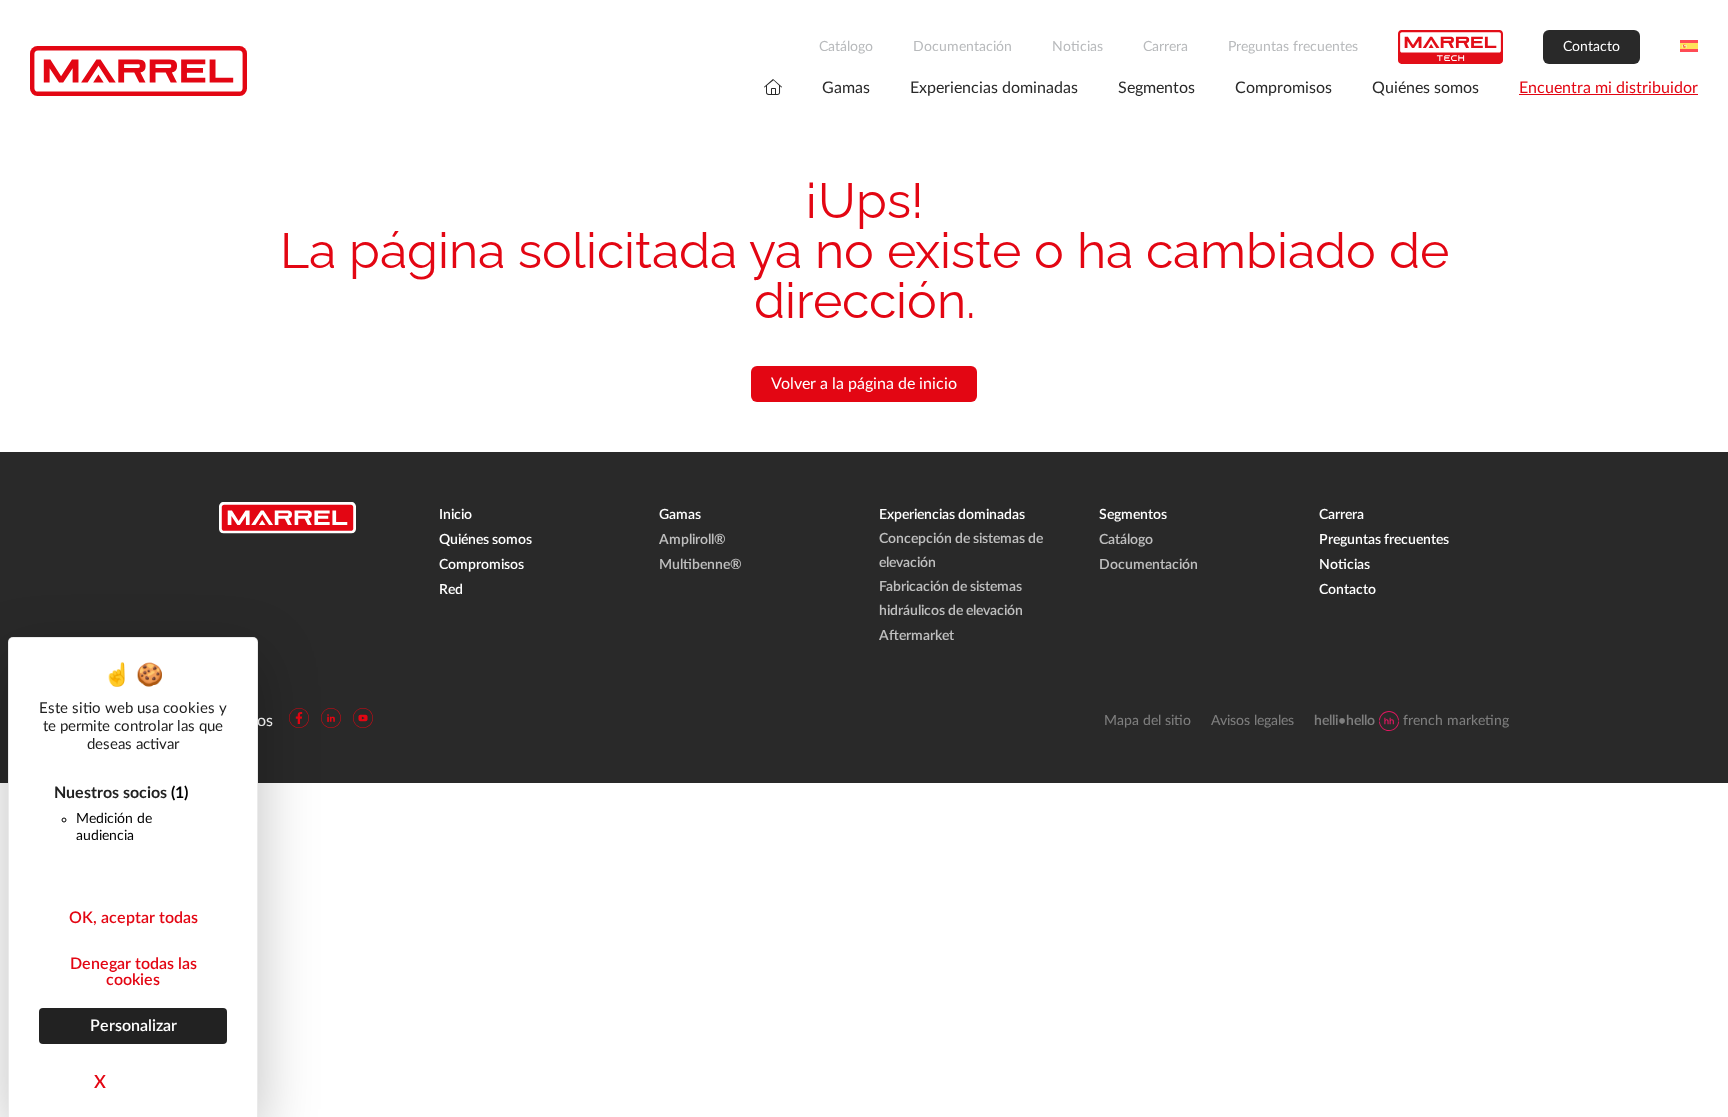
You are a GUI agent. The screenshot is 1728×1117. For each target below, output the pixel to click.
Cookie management (72, 1101)
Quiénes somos (1425, 88)
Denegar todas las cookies (133, 972)
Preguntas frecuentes (1293, 47)
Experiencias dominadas (994, 88)
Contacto (1591, 47)
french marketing (1411, 721)
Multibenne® (700, 565)
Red (451, 590)
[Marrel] (138, 71)
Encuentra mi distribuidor (1608, 88)
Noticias (1077, 47)
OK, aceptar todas (133, 918)
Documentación (962, 47)
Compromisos (1283, 88)
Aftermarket (916, 636)
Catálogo (846, 47)
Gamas (846, 88)
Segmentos (1156, 88)
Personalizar (133, 1026)
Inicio (455, 515)
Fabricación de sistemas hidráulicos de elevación (951, 599)
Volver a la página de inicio (864, 384)
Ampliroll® (692, 540)
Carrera (1165, 47)
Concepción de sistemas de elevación (961, 551)
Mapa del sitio (1147, 721)
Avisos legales (1252, 721)
